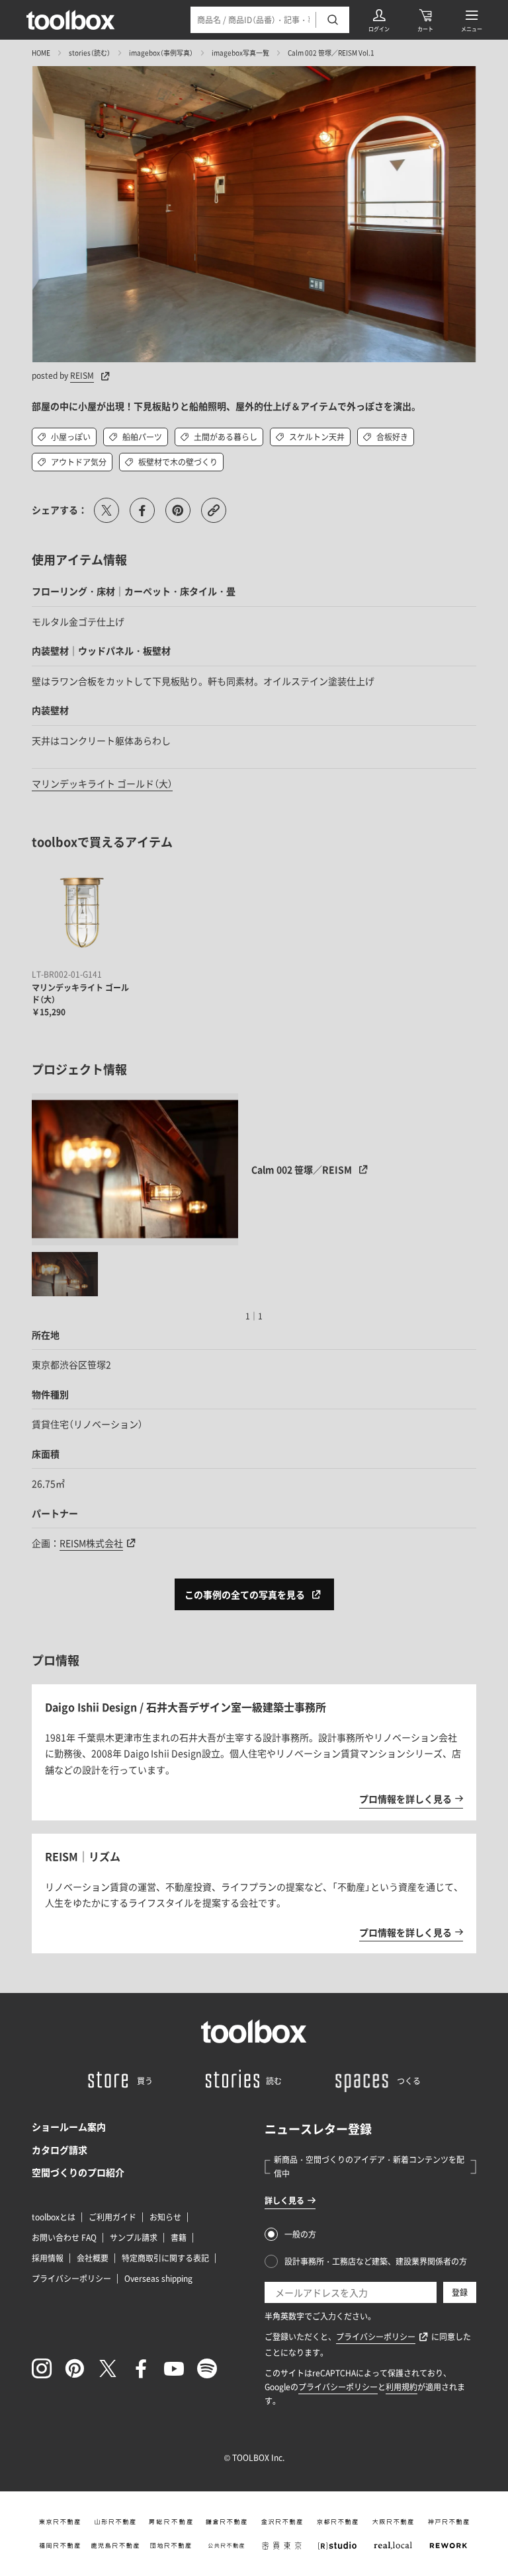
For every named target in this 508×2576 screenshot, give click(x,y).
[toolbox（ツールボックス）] (71, 20)
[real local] (393, 2546)
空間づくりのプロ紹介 (78, 2172)
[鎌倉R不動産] (226, 2522)
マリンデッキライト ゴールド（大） (102, 783)
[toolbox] (254, 2031)
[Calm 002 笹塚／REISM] (135, 1169)
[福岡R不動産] (60, 2546)
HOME (41, 53)
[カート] (425, 20)
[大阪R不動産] (393, 2522)
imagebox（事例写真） (161, 53)
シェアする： (60, 510)
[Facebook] (141, 2368)
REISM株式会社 (91, 1543)
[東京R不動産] (60, 2522)
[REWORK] (448, 2546)
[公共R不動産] (226, 2546)
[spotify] (207, 2368)
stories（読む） (90, 53)
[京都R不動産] (337, 2522)
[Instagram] (42, 2368)
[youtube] (174, 2368)
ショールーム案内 (69, 2127)
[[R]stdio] (337, 2546)
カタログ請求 (60, 2150)
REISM (82, 375)
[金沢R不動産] (282, 2522)
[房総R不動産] (171, 2522)
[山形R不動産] (115, 2522)
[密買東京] (282, 2546)
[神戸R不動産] (448, 2522)
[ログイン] (379, 20)
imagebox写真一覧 (240, 53)
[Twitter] (108, 2368)
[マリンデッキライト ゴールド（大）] (81, 915)
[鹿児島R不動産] (115, 2546)
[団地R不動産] (171, 2546)
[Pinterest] (75, 2368)
